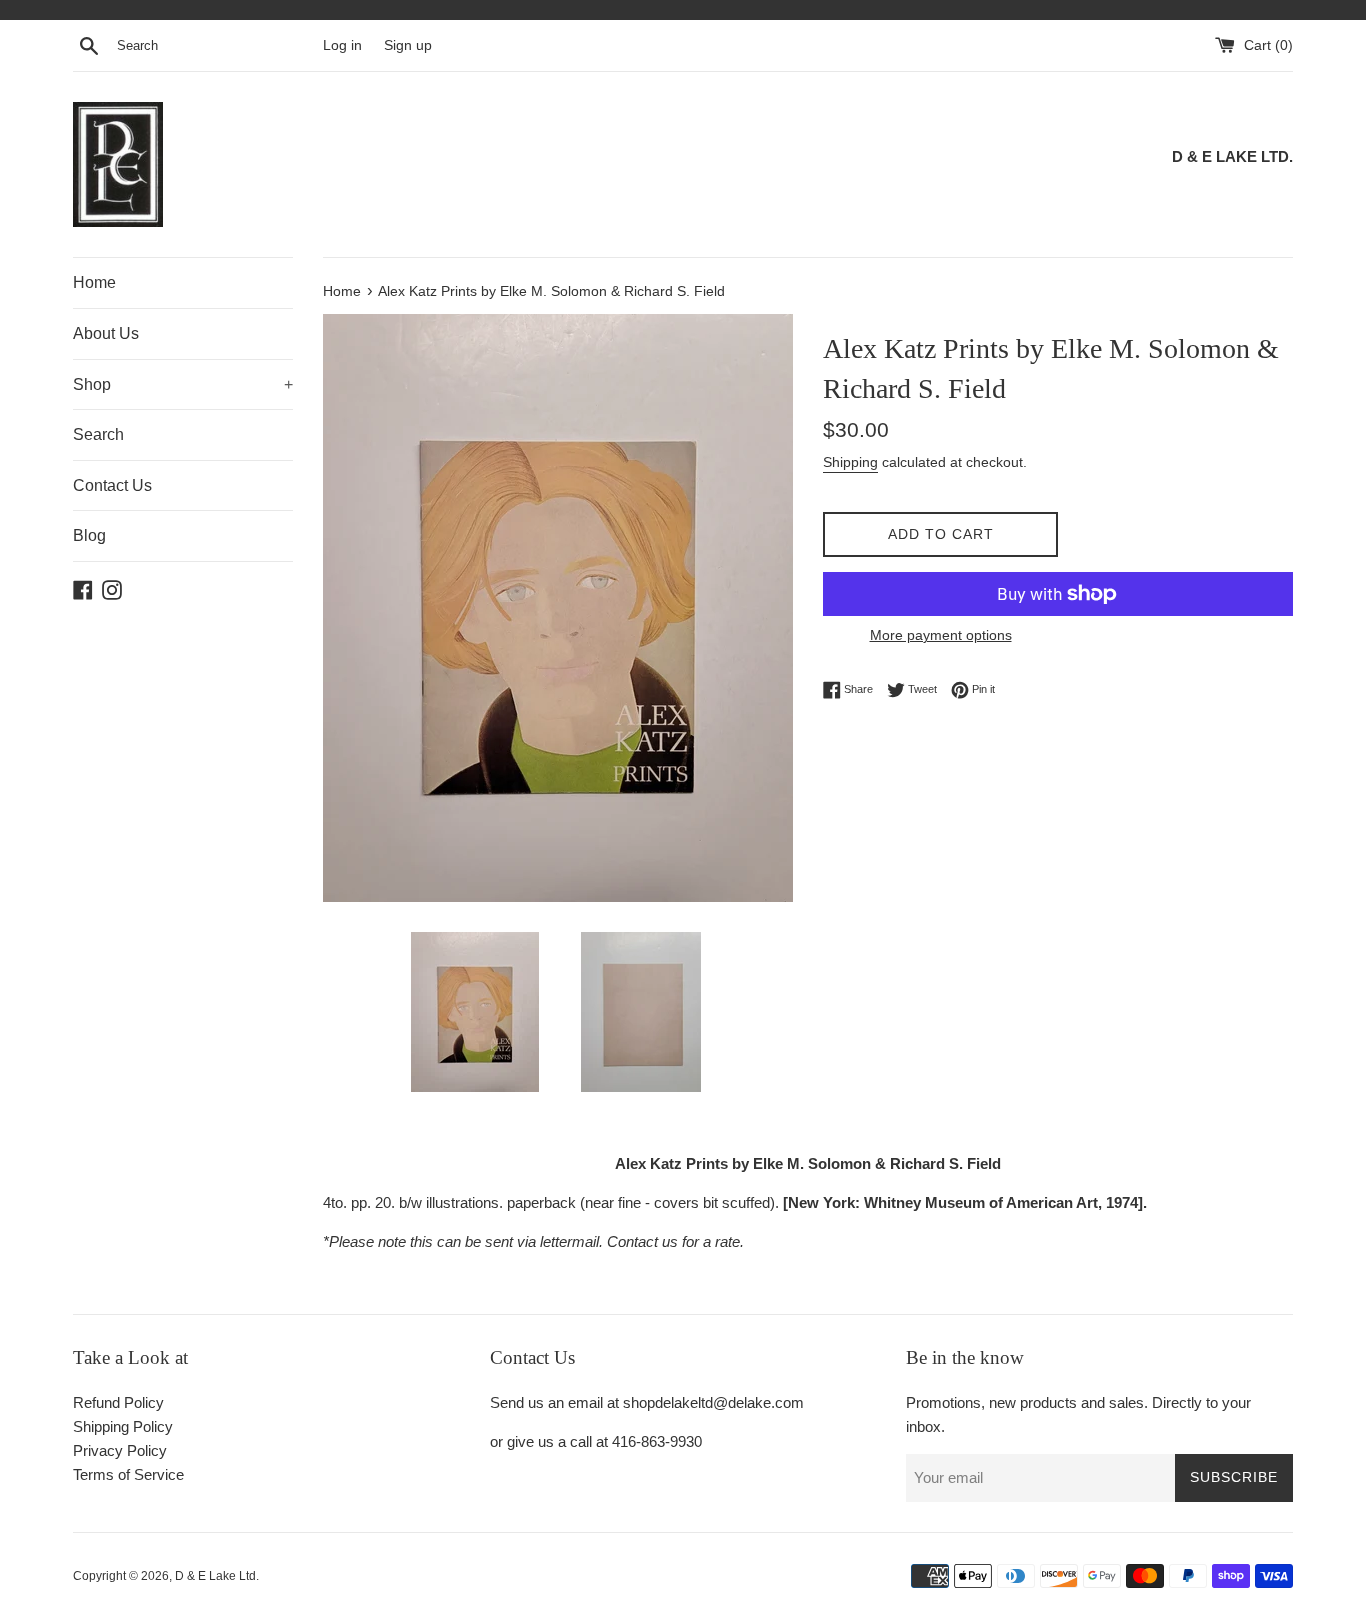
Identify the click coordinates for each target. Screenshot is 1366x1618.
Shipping (850, 462)
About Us (106, 333)
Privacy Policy (120, 1450)
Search (98, 434)
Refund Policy (118, 1402)
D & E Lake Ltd (215, 1576)
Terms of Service (128, 1474)
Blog (89, 535)
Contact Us (112, 485)
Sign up (408, 45)
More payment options (941, 635)
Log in (342, 45)
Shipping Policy (123, 1426)
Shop (183, 384)
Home (94, 282)
